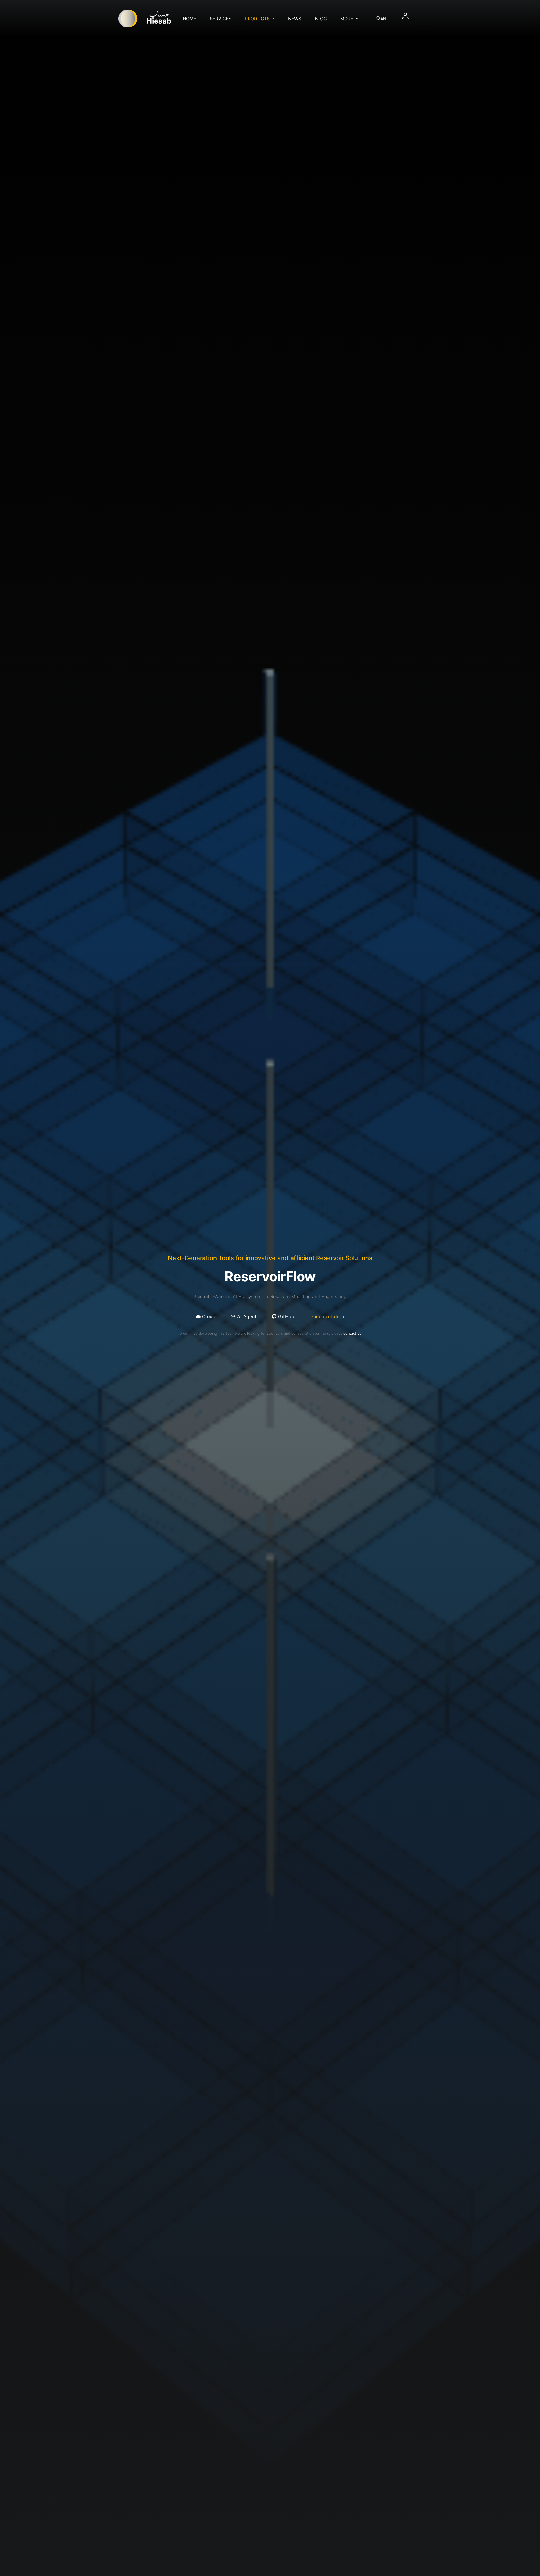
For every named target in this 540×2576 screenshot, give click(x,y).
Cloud (208, 1316)
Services (221, 19)
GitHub (286, 1316)
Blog (321, 19)
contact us (352, 1333)
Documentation (327, 1316)
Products (258, 19)
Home (190, 19)
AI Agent (246, 1316)
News (295, 19)
